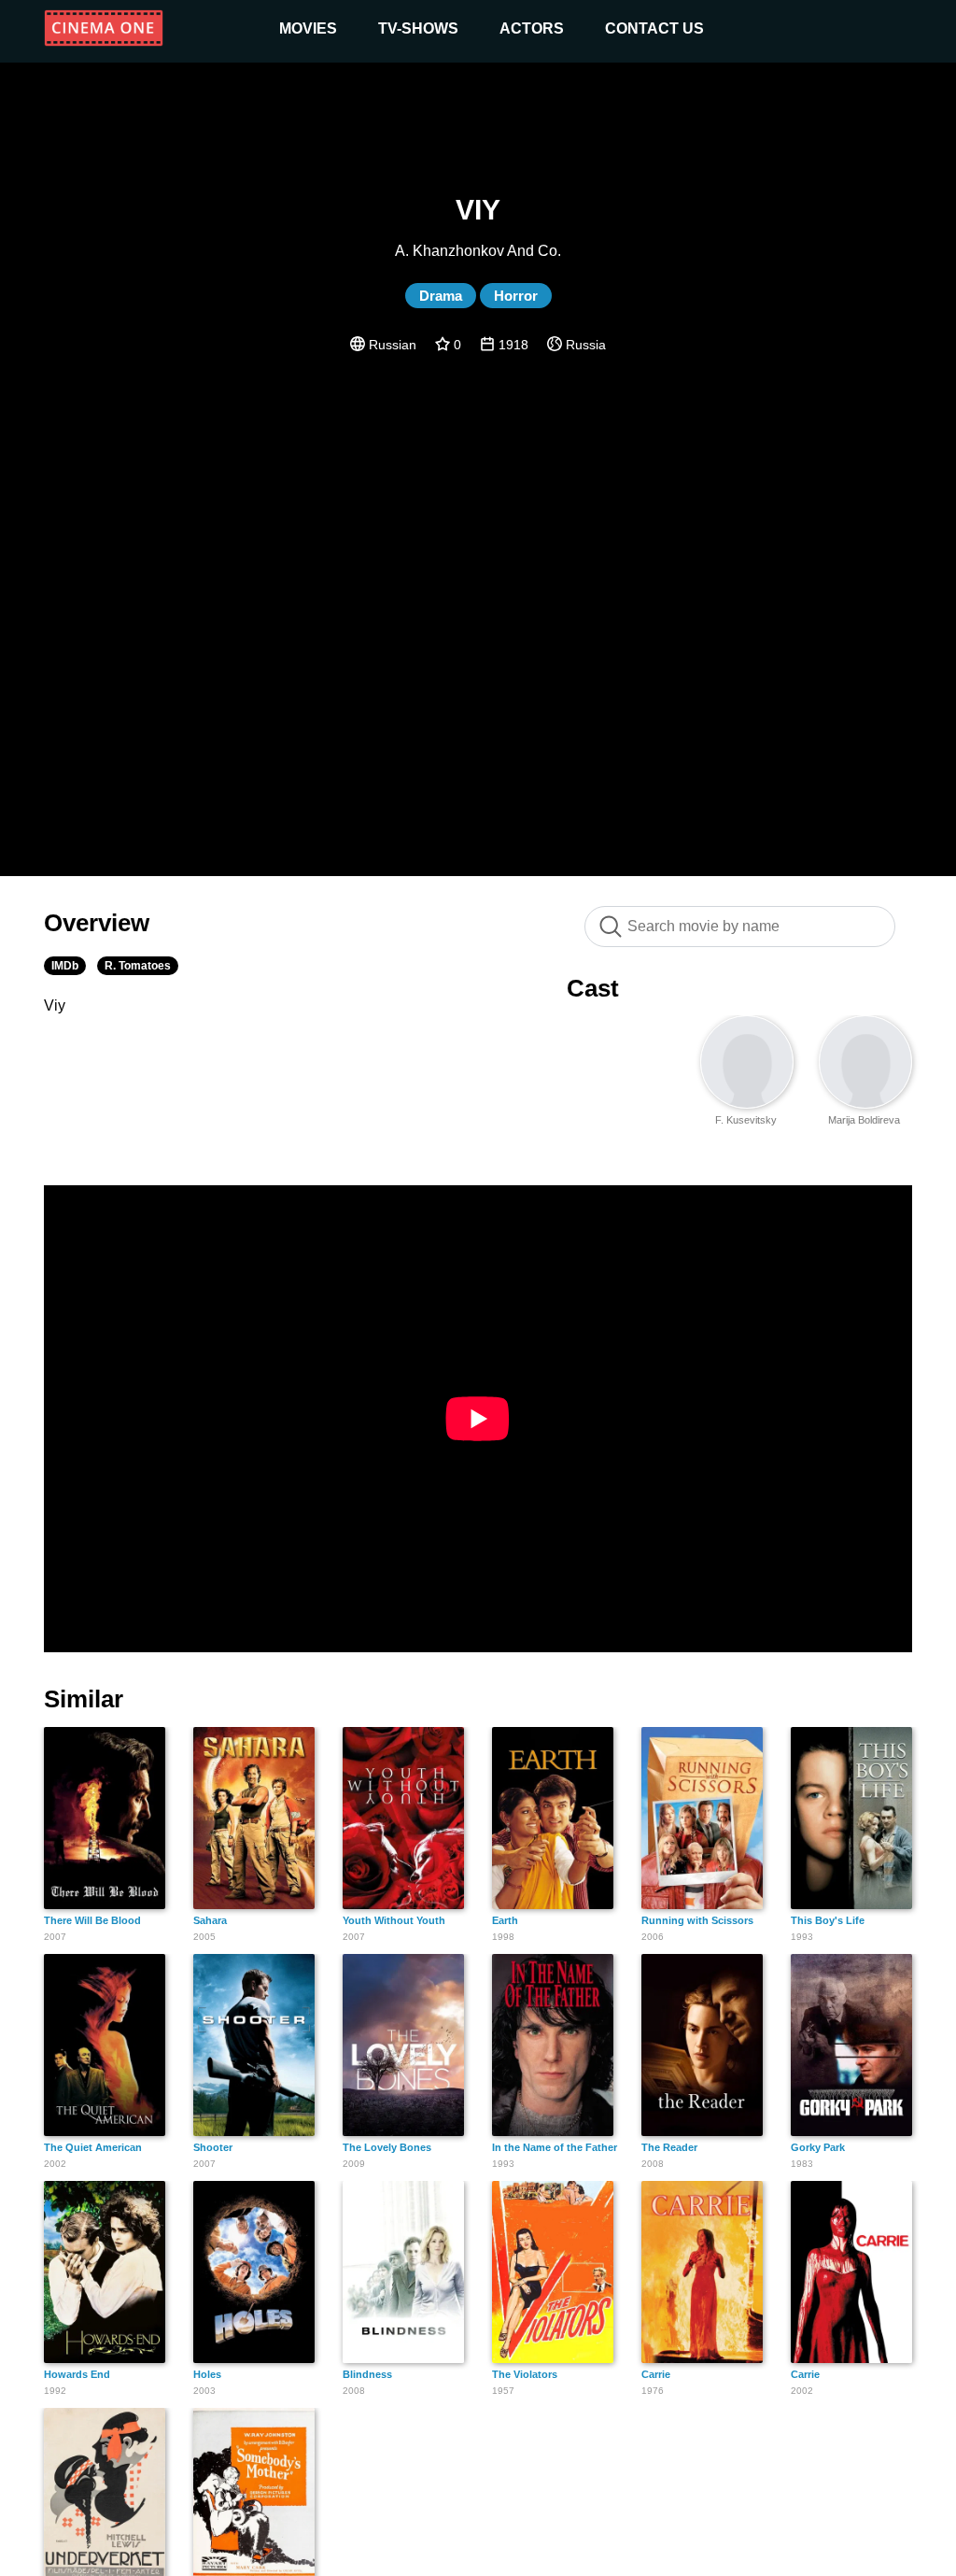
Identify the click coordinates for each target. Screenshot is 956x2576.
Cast (593, 988)
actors (532, 28)
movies (308, 28)
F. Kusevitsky (746, 1120)
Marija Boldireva (864, 1120)
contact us (654, 28)
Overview (97, 923)
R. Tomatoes (138, 966)
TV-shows (418, 28)
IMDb (65, 966)
